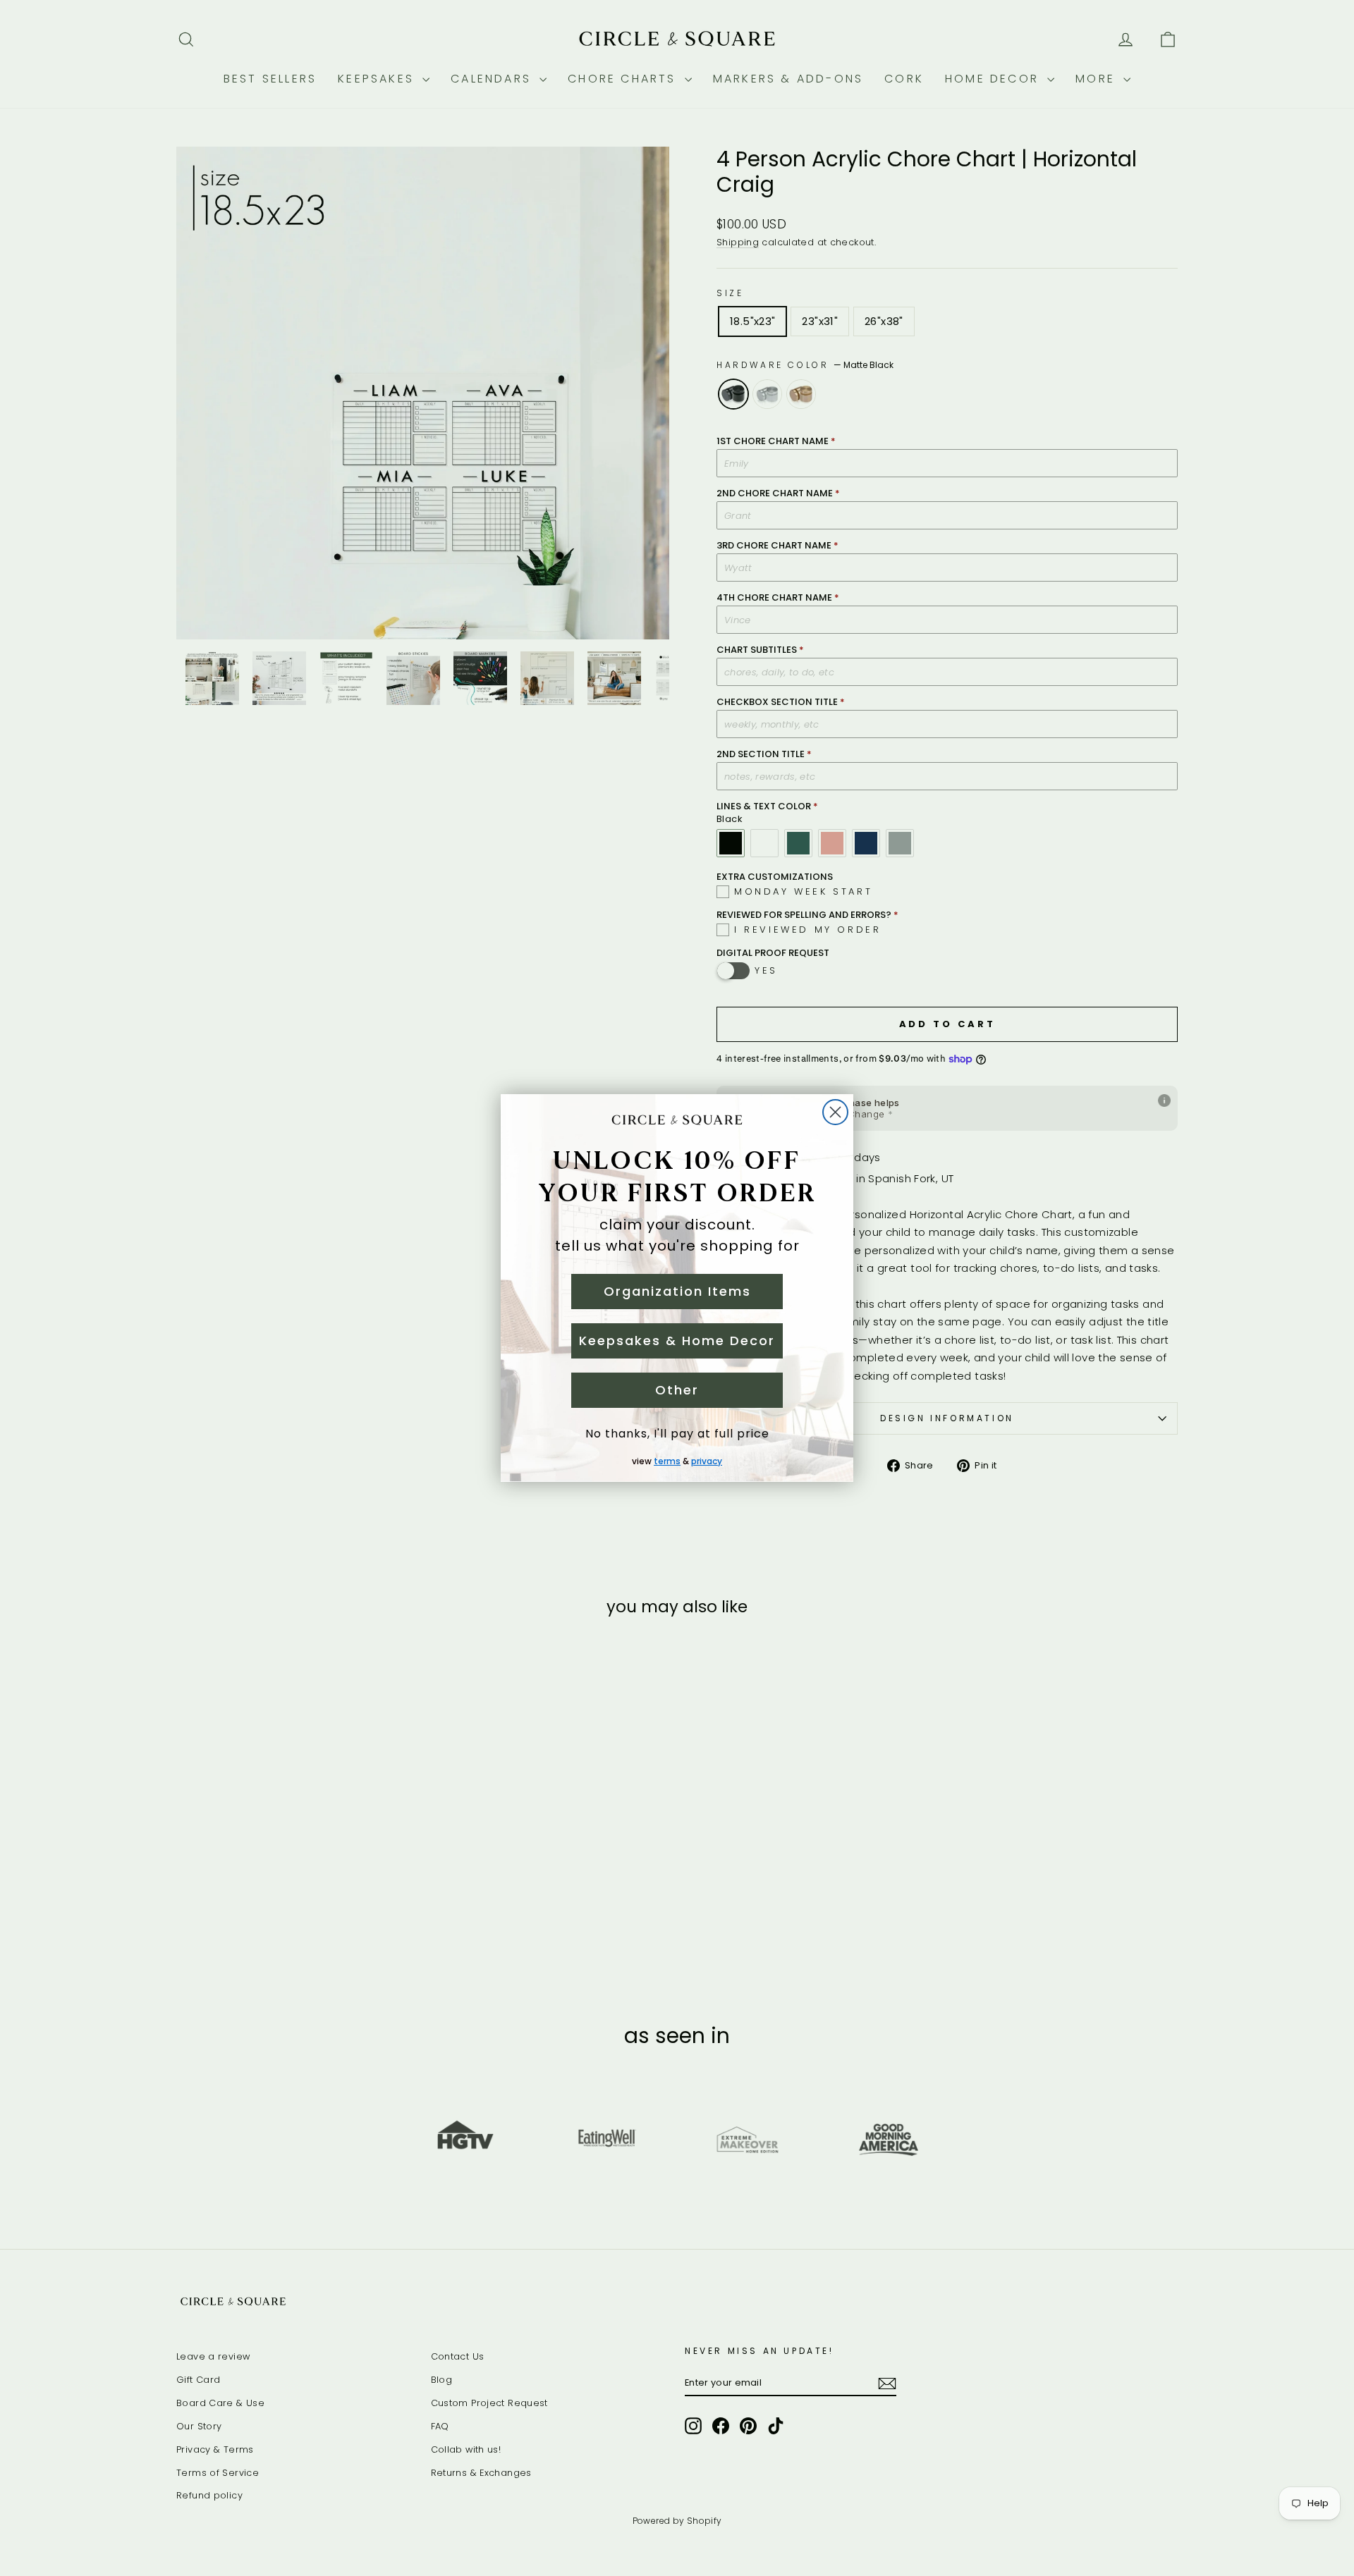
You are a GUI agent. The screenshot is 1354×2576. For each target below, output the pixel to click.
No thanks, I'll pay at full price (677, 1434)
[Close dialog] (835, 1112)
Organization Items (677, 1291)
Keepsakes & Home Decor (677, 1341)
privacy (707, 1461)
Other (677, 1390)
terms (667, 1461)
